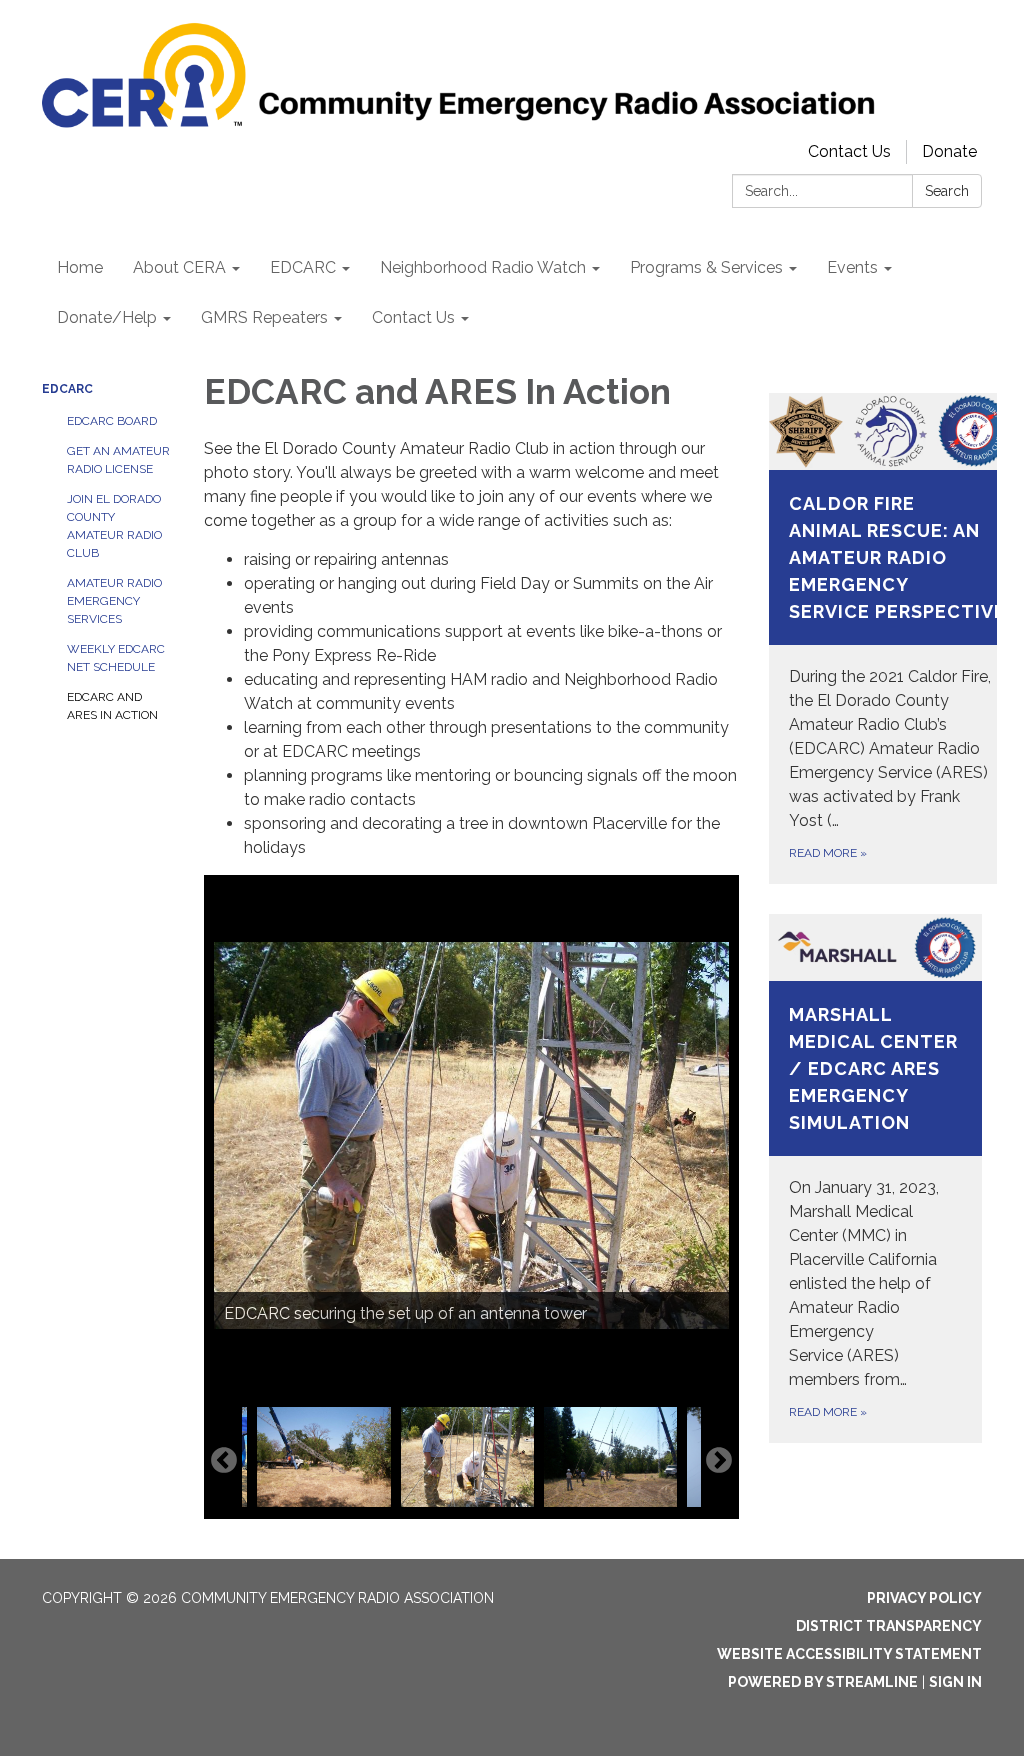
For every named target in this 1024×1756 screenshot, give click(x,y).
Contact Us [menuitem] (413, 317)
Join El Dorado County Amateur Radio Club (114, 526)
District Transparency (889, 1626)
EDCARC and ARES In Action (112, 706)
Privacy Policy (924, 1598)
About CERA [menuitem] (179, 267)
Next (719, 1461)
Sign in (955, 1682)
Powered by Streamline (823, 1682)
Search (947, 191)
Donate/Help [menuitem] (107, 317)
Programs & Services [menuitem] (706, 267)
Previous (224, 1461)
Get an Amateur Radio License (118, 460)
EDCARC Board (112, 421)
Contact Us (849, 151)
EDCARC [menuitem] (303, 267)
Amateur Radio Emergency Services (114, 601)
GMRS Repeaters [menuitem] (264, 317)
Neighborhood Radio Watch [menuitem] (483, 267)
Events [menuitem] (852, 267)
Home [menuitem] (80, 267)
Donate (949, 151)
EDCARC (67, 389)
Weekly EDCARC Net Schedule (116, 658)
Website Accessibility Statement (849, 1654)
